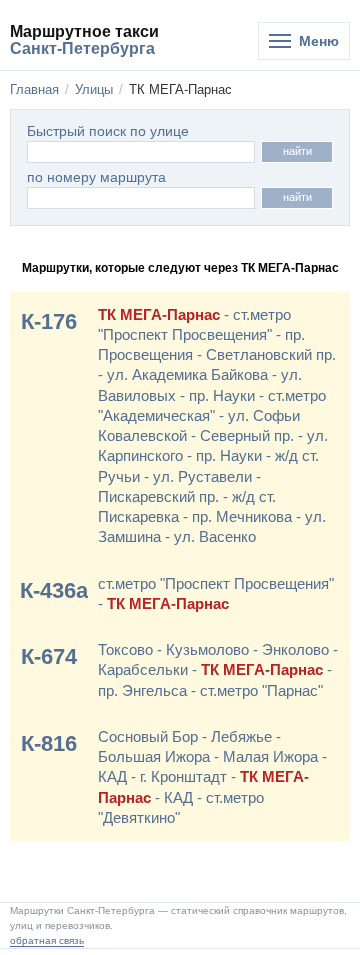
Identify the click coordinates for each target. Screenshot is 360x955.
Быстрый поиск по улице (108, 131)
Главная (34, 89)
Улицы (94, 89)
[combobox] (141, 198)
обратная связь (47, 940)
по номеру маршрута (96, 177)
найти (297, 151)
